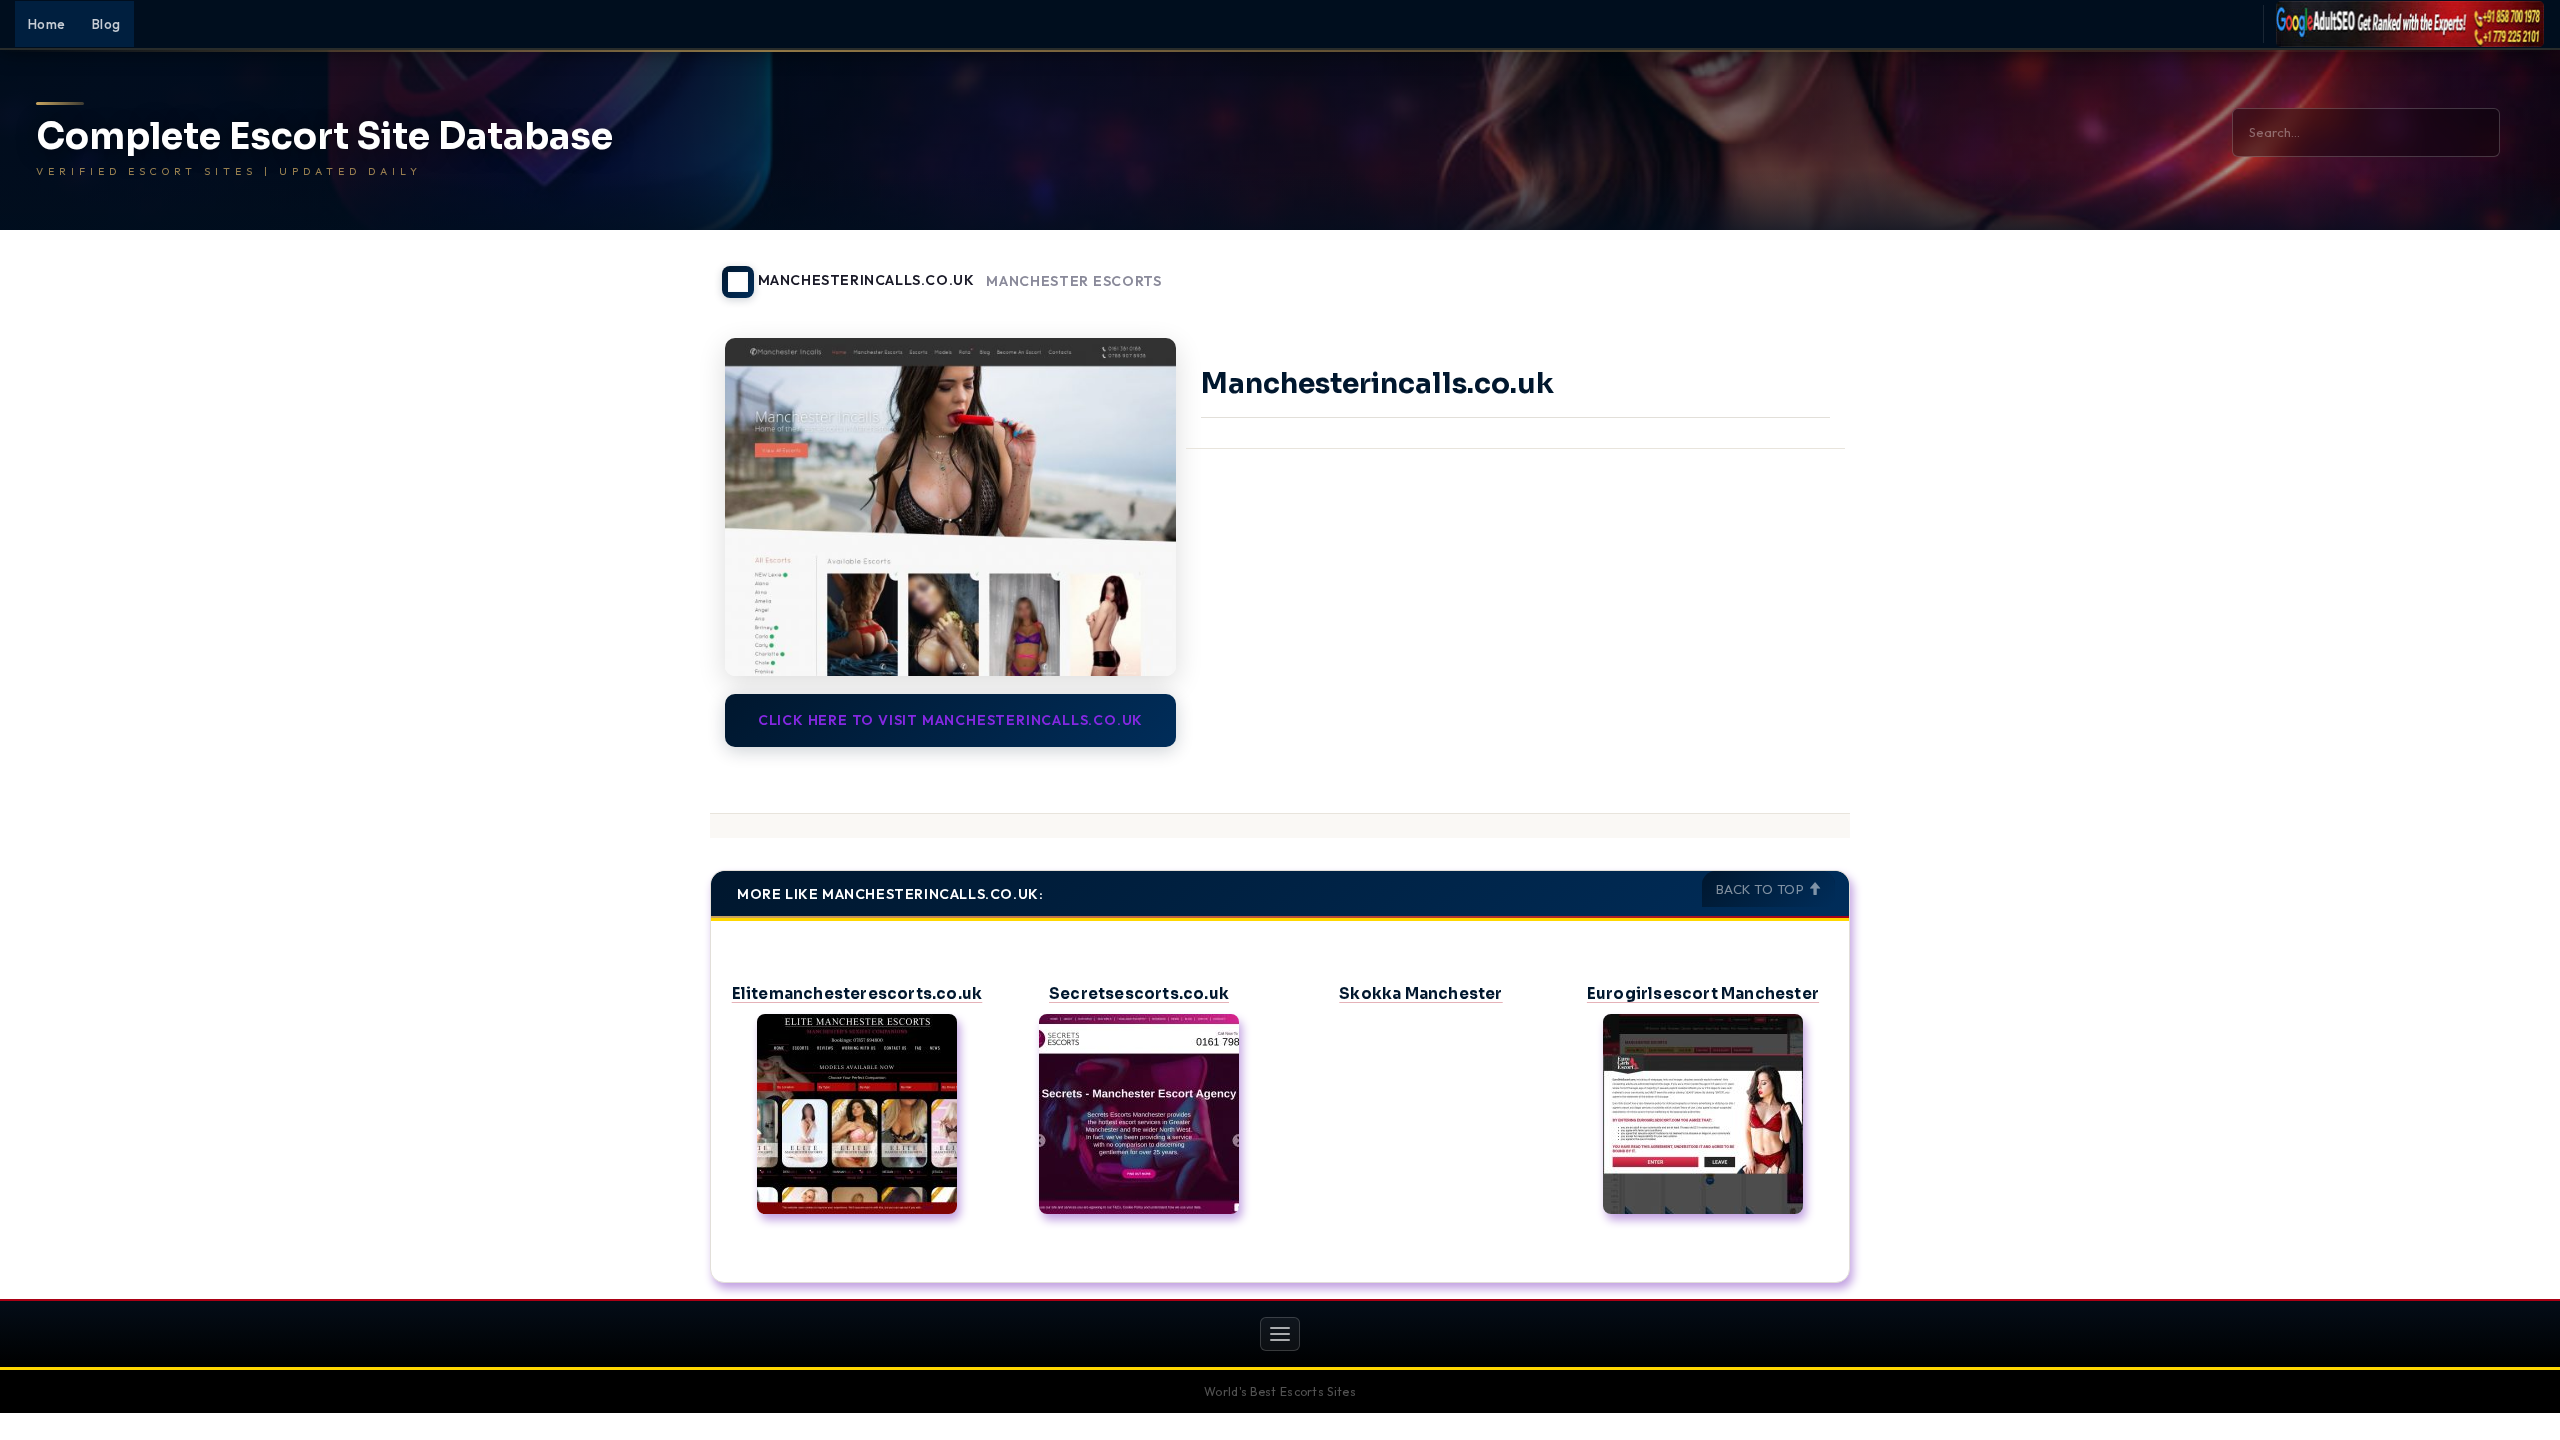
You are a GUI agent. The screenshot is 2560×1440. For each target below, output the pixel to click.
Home (47, 24)
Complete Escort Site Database (324, 137)
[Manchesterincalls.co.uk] (950, 507)
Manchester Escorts (1074, 281)
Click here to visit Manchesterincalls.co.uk (950, 720)
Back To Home (1798, 270)
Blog (106, 24)
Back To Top (1762, 889)
